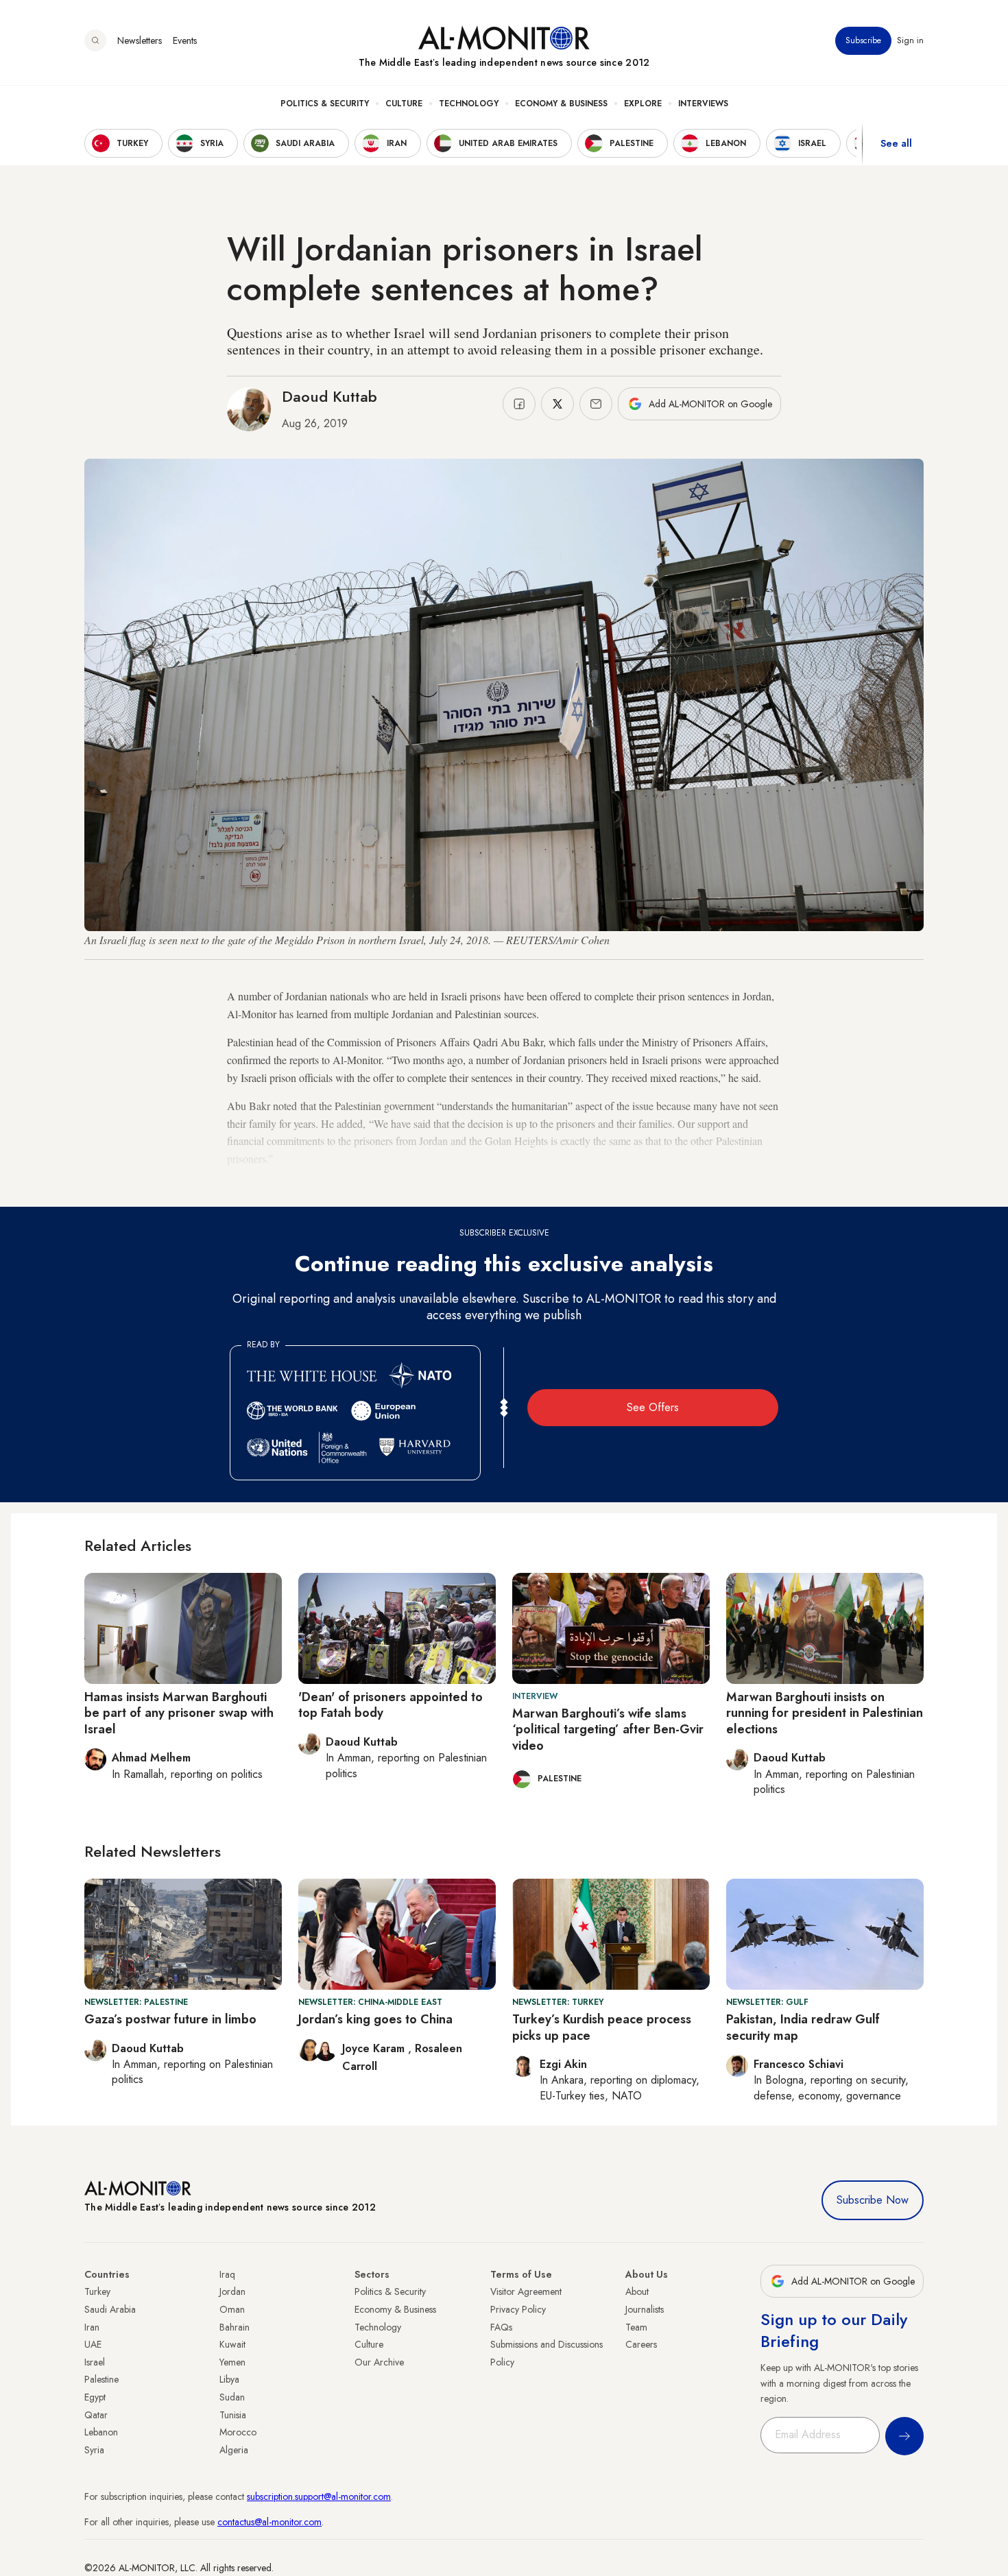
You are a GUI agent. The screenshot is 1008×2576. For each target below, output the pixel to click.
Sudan (232, 2397)
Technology (469, 104)
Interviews (703, 104)
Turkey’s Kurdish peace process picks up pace (602, 2027)
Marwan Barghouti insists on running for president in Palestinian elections (825, 1713)
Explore (643, 104)
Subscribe (863, 40)
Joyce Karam (375, 2048)
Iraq (227, 2274)
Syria (94, 2450)
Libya (229, 2379)
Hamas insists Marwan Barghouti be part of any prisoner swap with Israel (179, 1713)
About (637, 2291)
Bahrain (235, 2327)
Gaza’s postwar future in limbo (170, 2019)
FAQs (501, 2327)
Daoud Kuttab (329, 396)
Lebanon (101, 2432)
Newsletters (140, 40)
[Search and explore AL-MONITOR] (95, 40)
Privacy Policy (518, 2309)
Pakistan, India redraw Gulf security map (803, 2027)
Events (185, 40)
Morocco (238, 2432)
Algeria (234, 2450)
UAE (93, 2344)
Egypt (95, 2397)
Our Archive (379, 2362)
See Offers (653, 1407)
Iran (92, 2327)
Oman (232, 2309)
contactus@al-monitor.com (269, 2522)
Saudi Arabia (110, 2309)
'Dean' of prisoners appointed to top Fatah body (391, 1705)
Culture (404, 104)
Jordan (232, 2291)
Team (636, 2327)
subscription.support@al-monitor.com (319, 2496)
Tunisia (233, 2415)
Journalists (645, 2309)
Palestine (101, 2379)
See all (896, 143)
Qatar (96, 2415)
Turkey (97, 2291)
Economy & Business (561, 104)
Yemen (232, 2362)
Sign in (910, 40)
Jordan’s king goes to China (375, 2019)
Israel (95, 2362)
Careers (641, 2344)
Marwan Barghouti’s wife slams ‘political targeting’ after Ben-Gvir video (608, 1730)
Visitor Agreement (526, 2291)
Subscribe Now (873, 2200)
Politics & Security (325, 104)
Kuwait (232, 2344)
